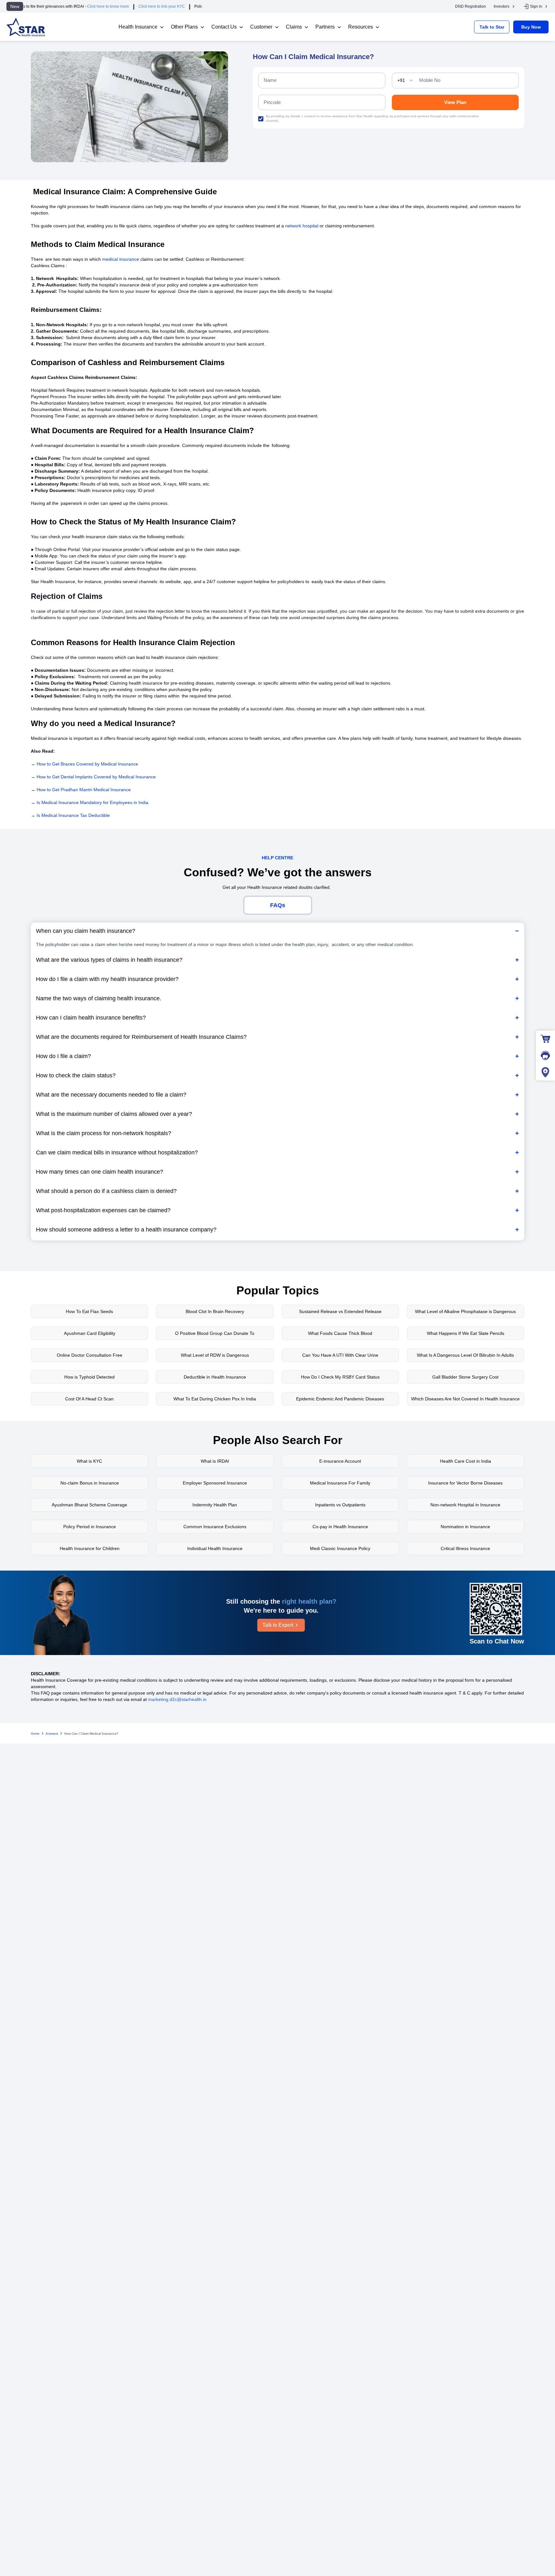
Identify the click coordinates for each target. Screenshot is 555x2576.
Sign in (536, 6)
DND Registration (471, 6)
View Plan (455, 102)
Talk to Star (492, 27)
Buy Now (531, 27)
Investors (502, 6)
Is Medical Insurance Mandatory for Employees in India (92, 802)
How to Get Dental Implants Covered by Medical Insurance (96, 777)
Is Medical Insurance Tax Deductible (73, 815)
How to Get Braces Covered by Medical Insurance (87, 764)
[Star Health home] (26, 27)
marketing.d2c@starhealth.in (177, 1699)
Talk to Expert (278, 1625)
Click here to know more (49, 6)
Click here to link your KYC (102, 6)
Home (35, 1734)
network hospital (302, 226)
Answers (52, 1734)
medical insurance (121, 259)
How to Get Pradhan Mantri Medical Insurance (84, 790)
